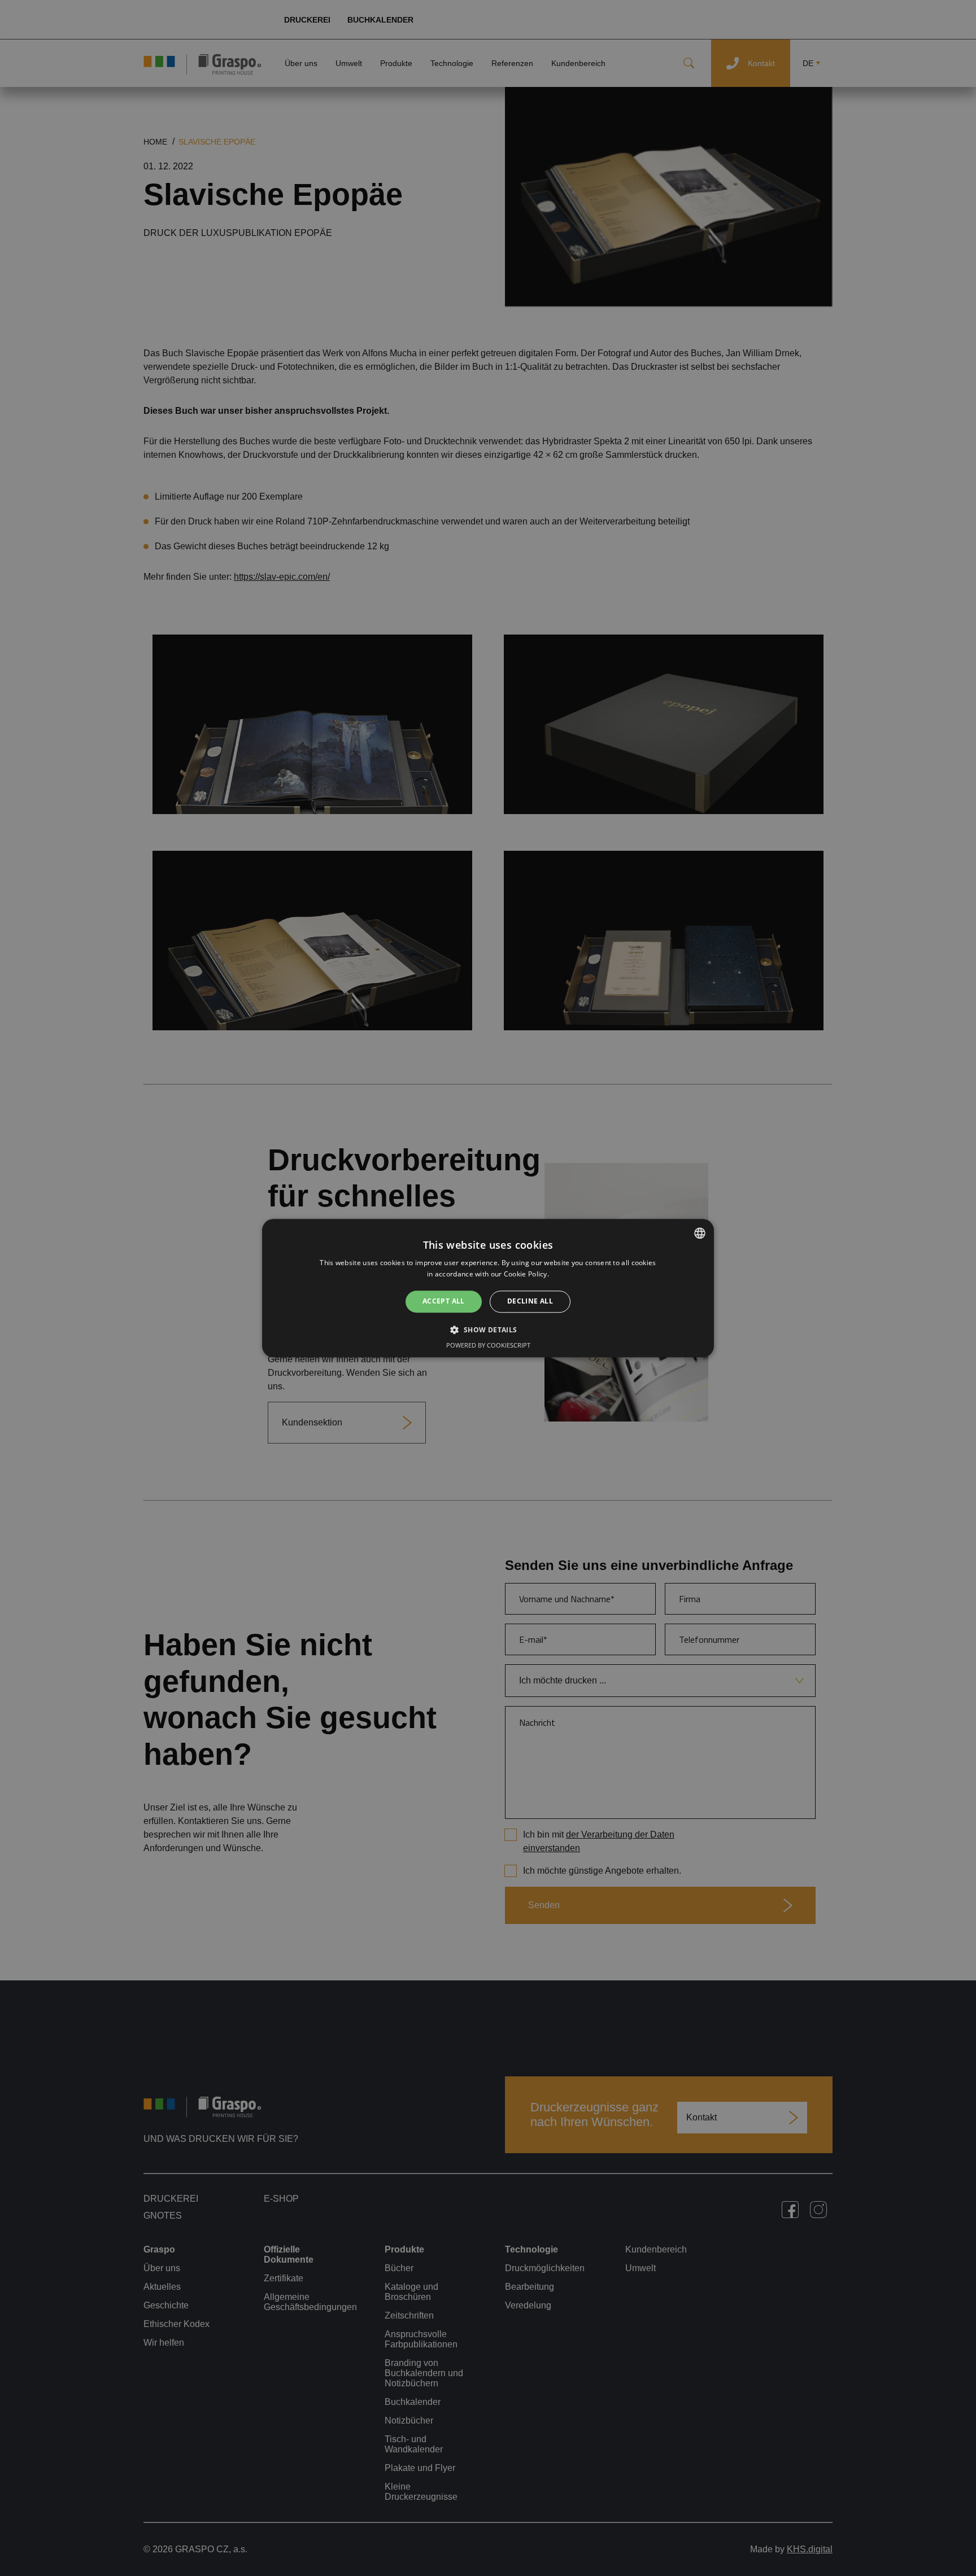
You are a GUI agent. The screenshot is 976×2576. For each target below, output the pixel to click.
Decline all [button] (530, 1302)
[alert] (488, 1288)
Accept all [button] (444, 1302)
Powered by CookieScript (488, 1345)
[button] (488, 1329)
